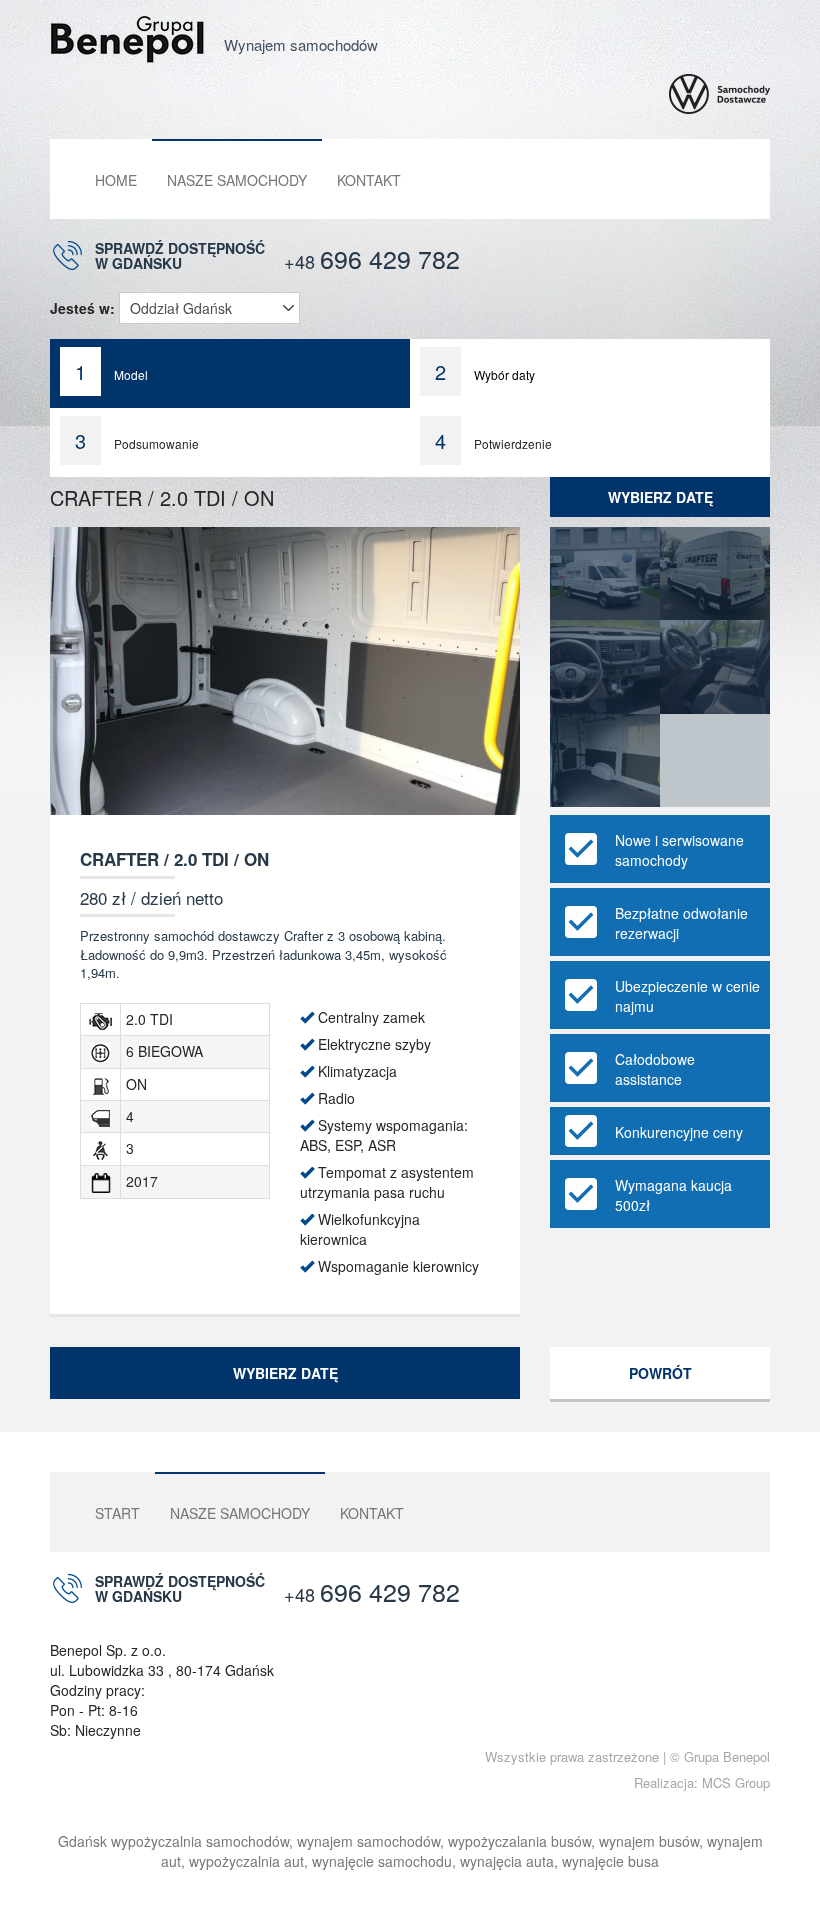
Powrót (660, 1373)
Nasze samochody (237, 180)
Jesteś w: (82, 308)
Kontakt (369, 180)
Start (117, 1513)
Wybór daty (485, 371)
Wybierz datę (660, 497)
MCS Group (736, 1782)
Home (116, 180)
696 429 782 (372, 258)
